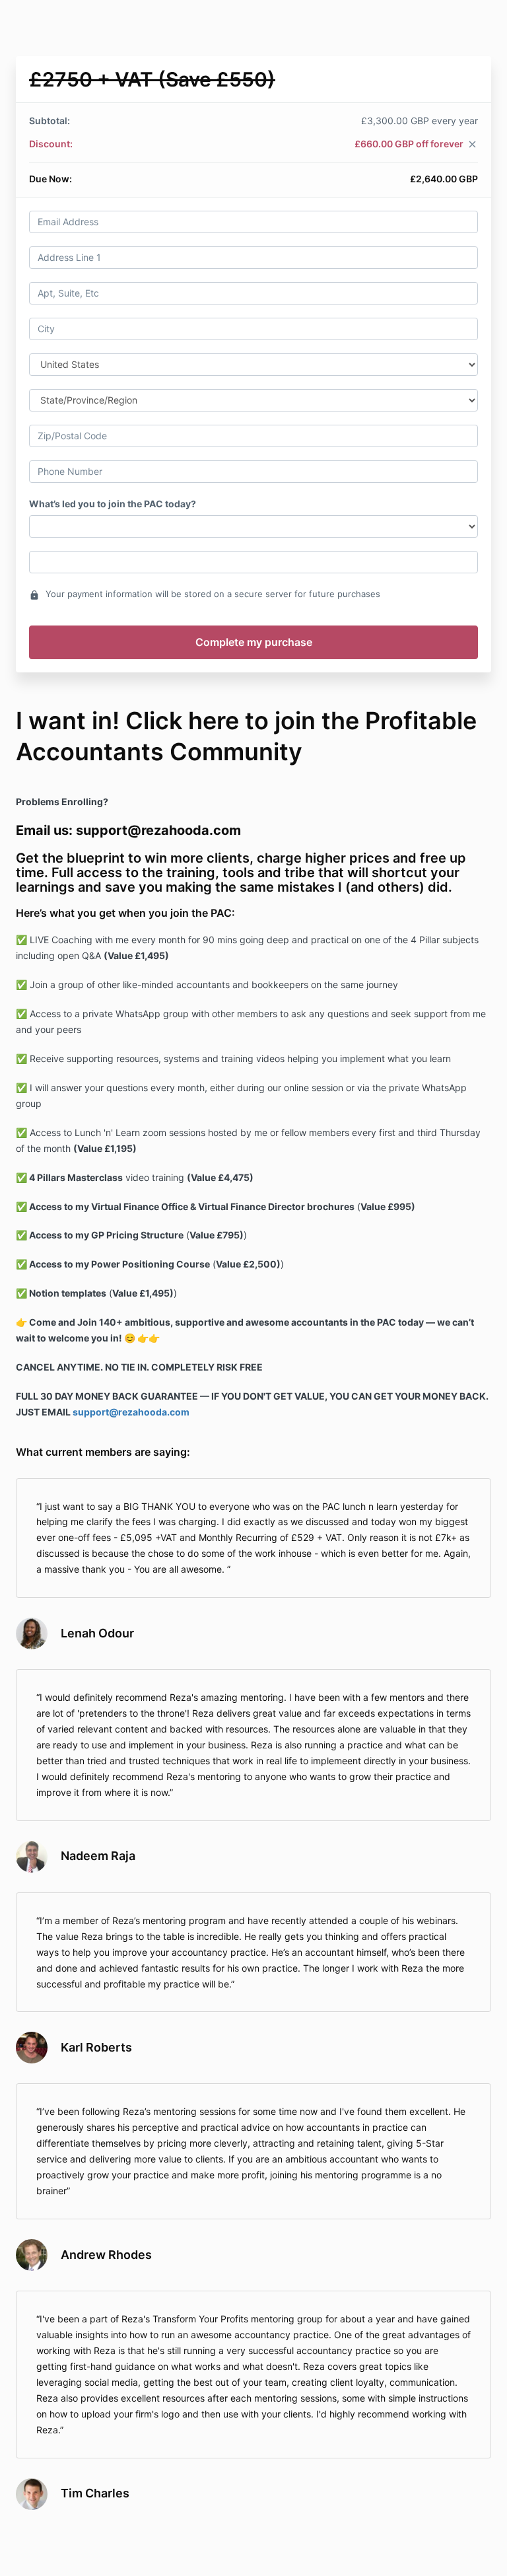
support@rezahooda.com (131, 1412)
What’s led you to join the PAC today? (113, 504)
